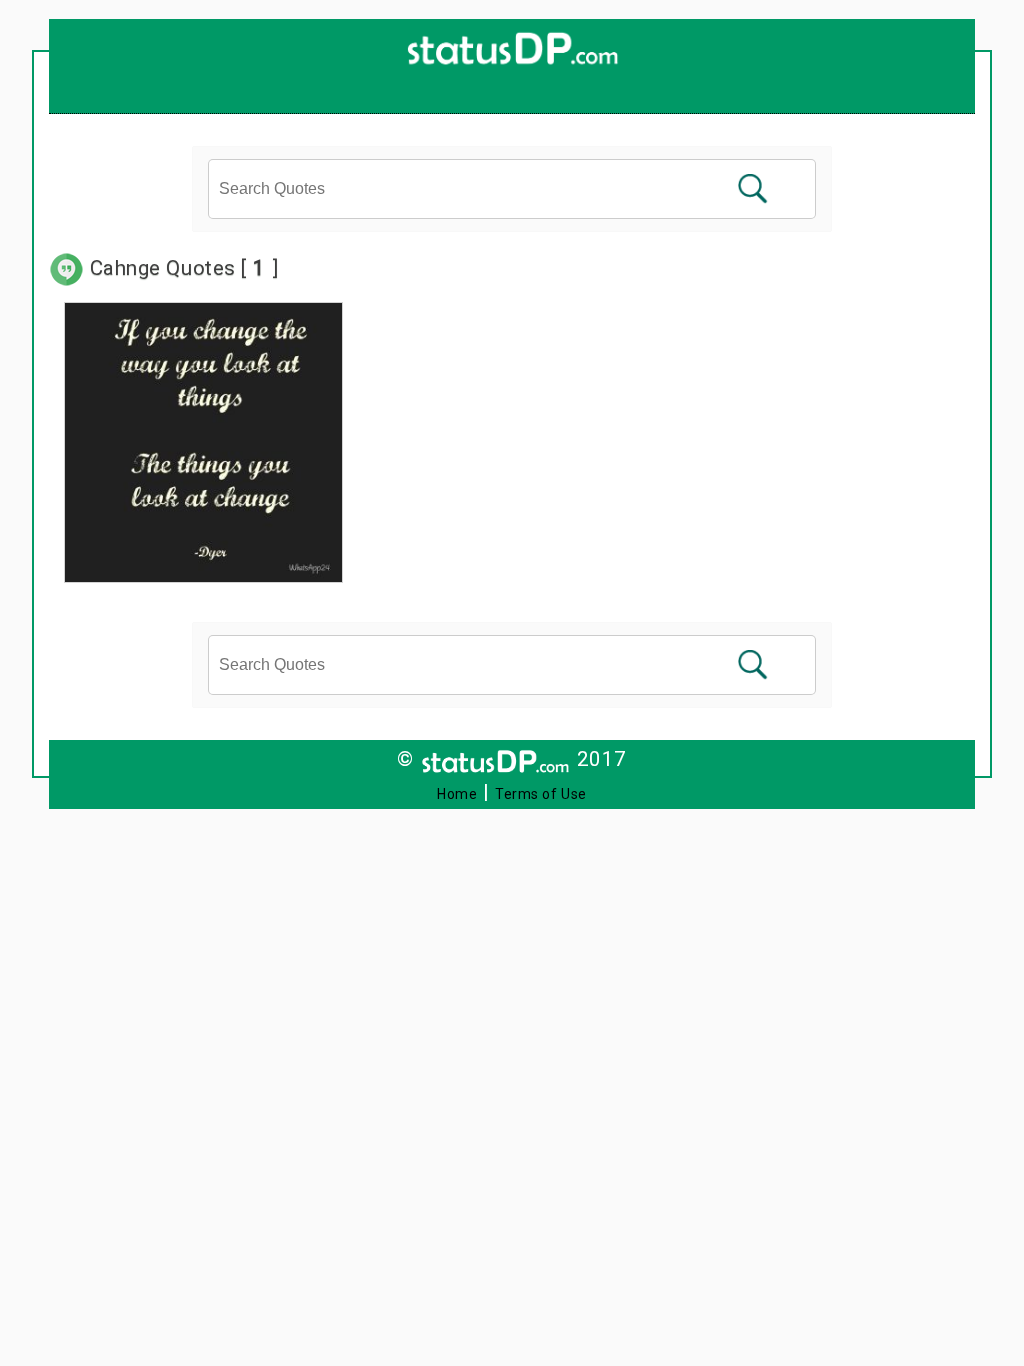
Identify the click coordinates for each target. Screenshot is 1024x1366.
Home (457, 794)
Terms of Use (541, 794)
